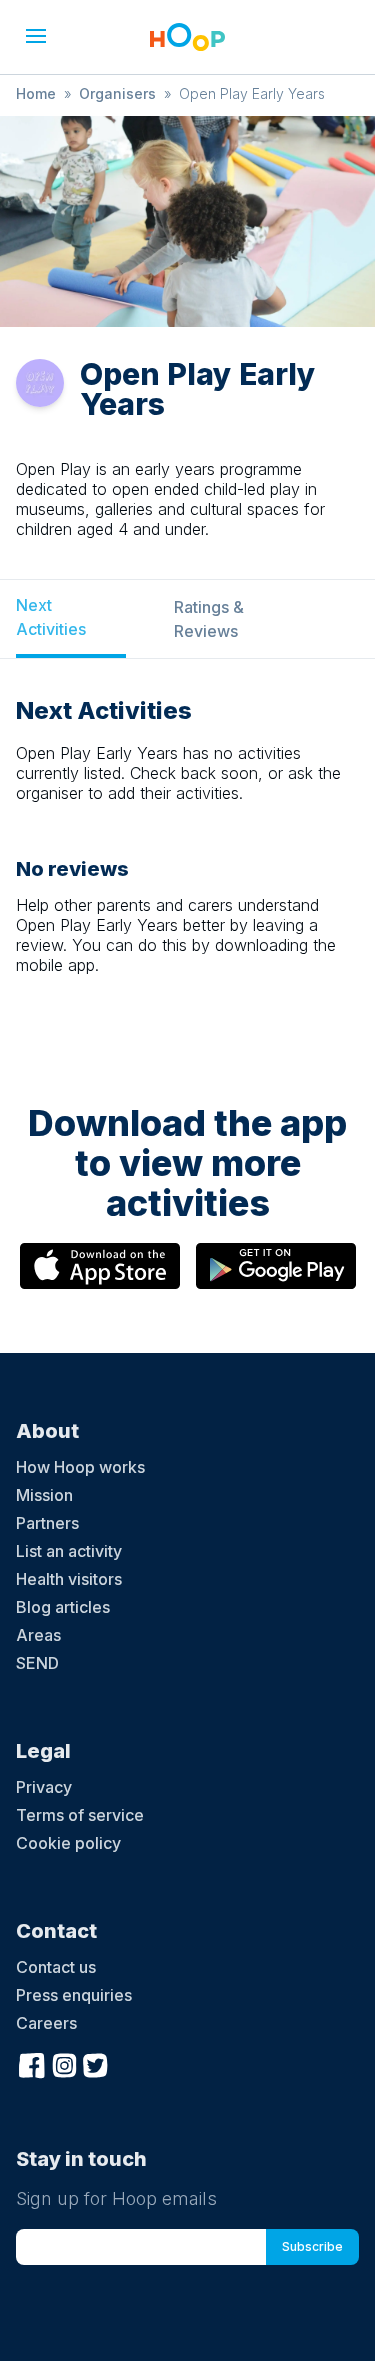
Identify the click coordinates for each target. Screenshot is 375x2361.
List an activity (69, 1551)
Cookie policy (68, 1843)
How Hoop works (80, 1467)
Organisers (117, 93)
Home (36, 93)
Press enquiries (74, 1995)
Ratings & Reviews (209, 619)
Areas (38, 1635)
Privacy (44, 1787)
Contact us (56, 1967)
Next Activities (51, 617)
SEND (37, 1663)
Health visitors (69, 1579)
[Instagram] (64, 2063)
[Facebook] (32, 2063)
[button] (36, 36)
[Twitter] (96, 2063)
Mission (44, 1495)
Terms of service (80, 1815)
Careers (46, 2023)
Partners (47, 1523)
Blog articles (63, 1607)
